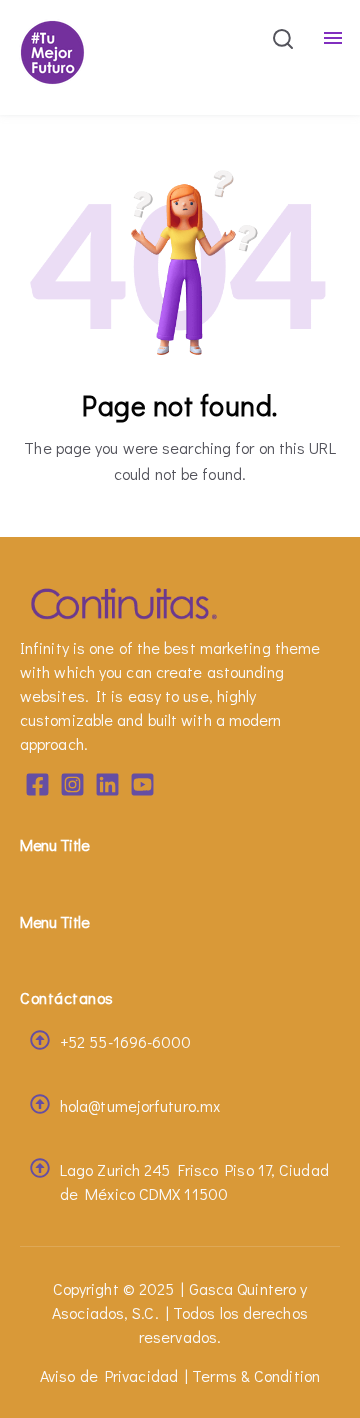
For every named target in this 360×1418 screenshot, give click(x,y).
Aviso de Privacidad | (114, 1375)
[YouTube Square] (142, 787)
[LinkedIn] (107, 787)
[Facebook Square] (37, 787)
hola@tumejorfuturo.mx (140, 1105)
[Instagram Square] (72, 787)
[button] (283, 42)
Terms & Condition (256, 1375)
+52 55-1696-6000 (126, 1041)
